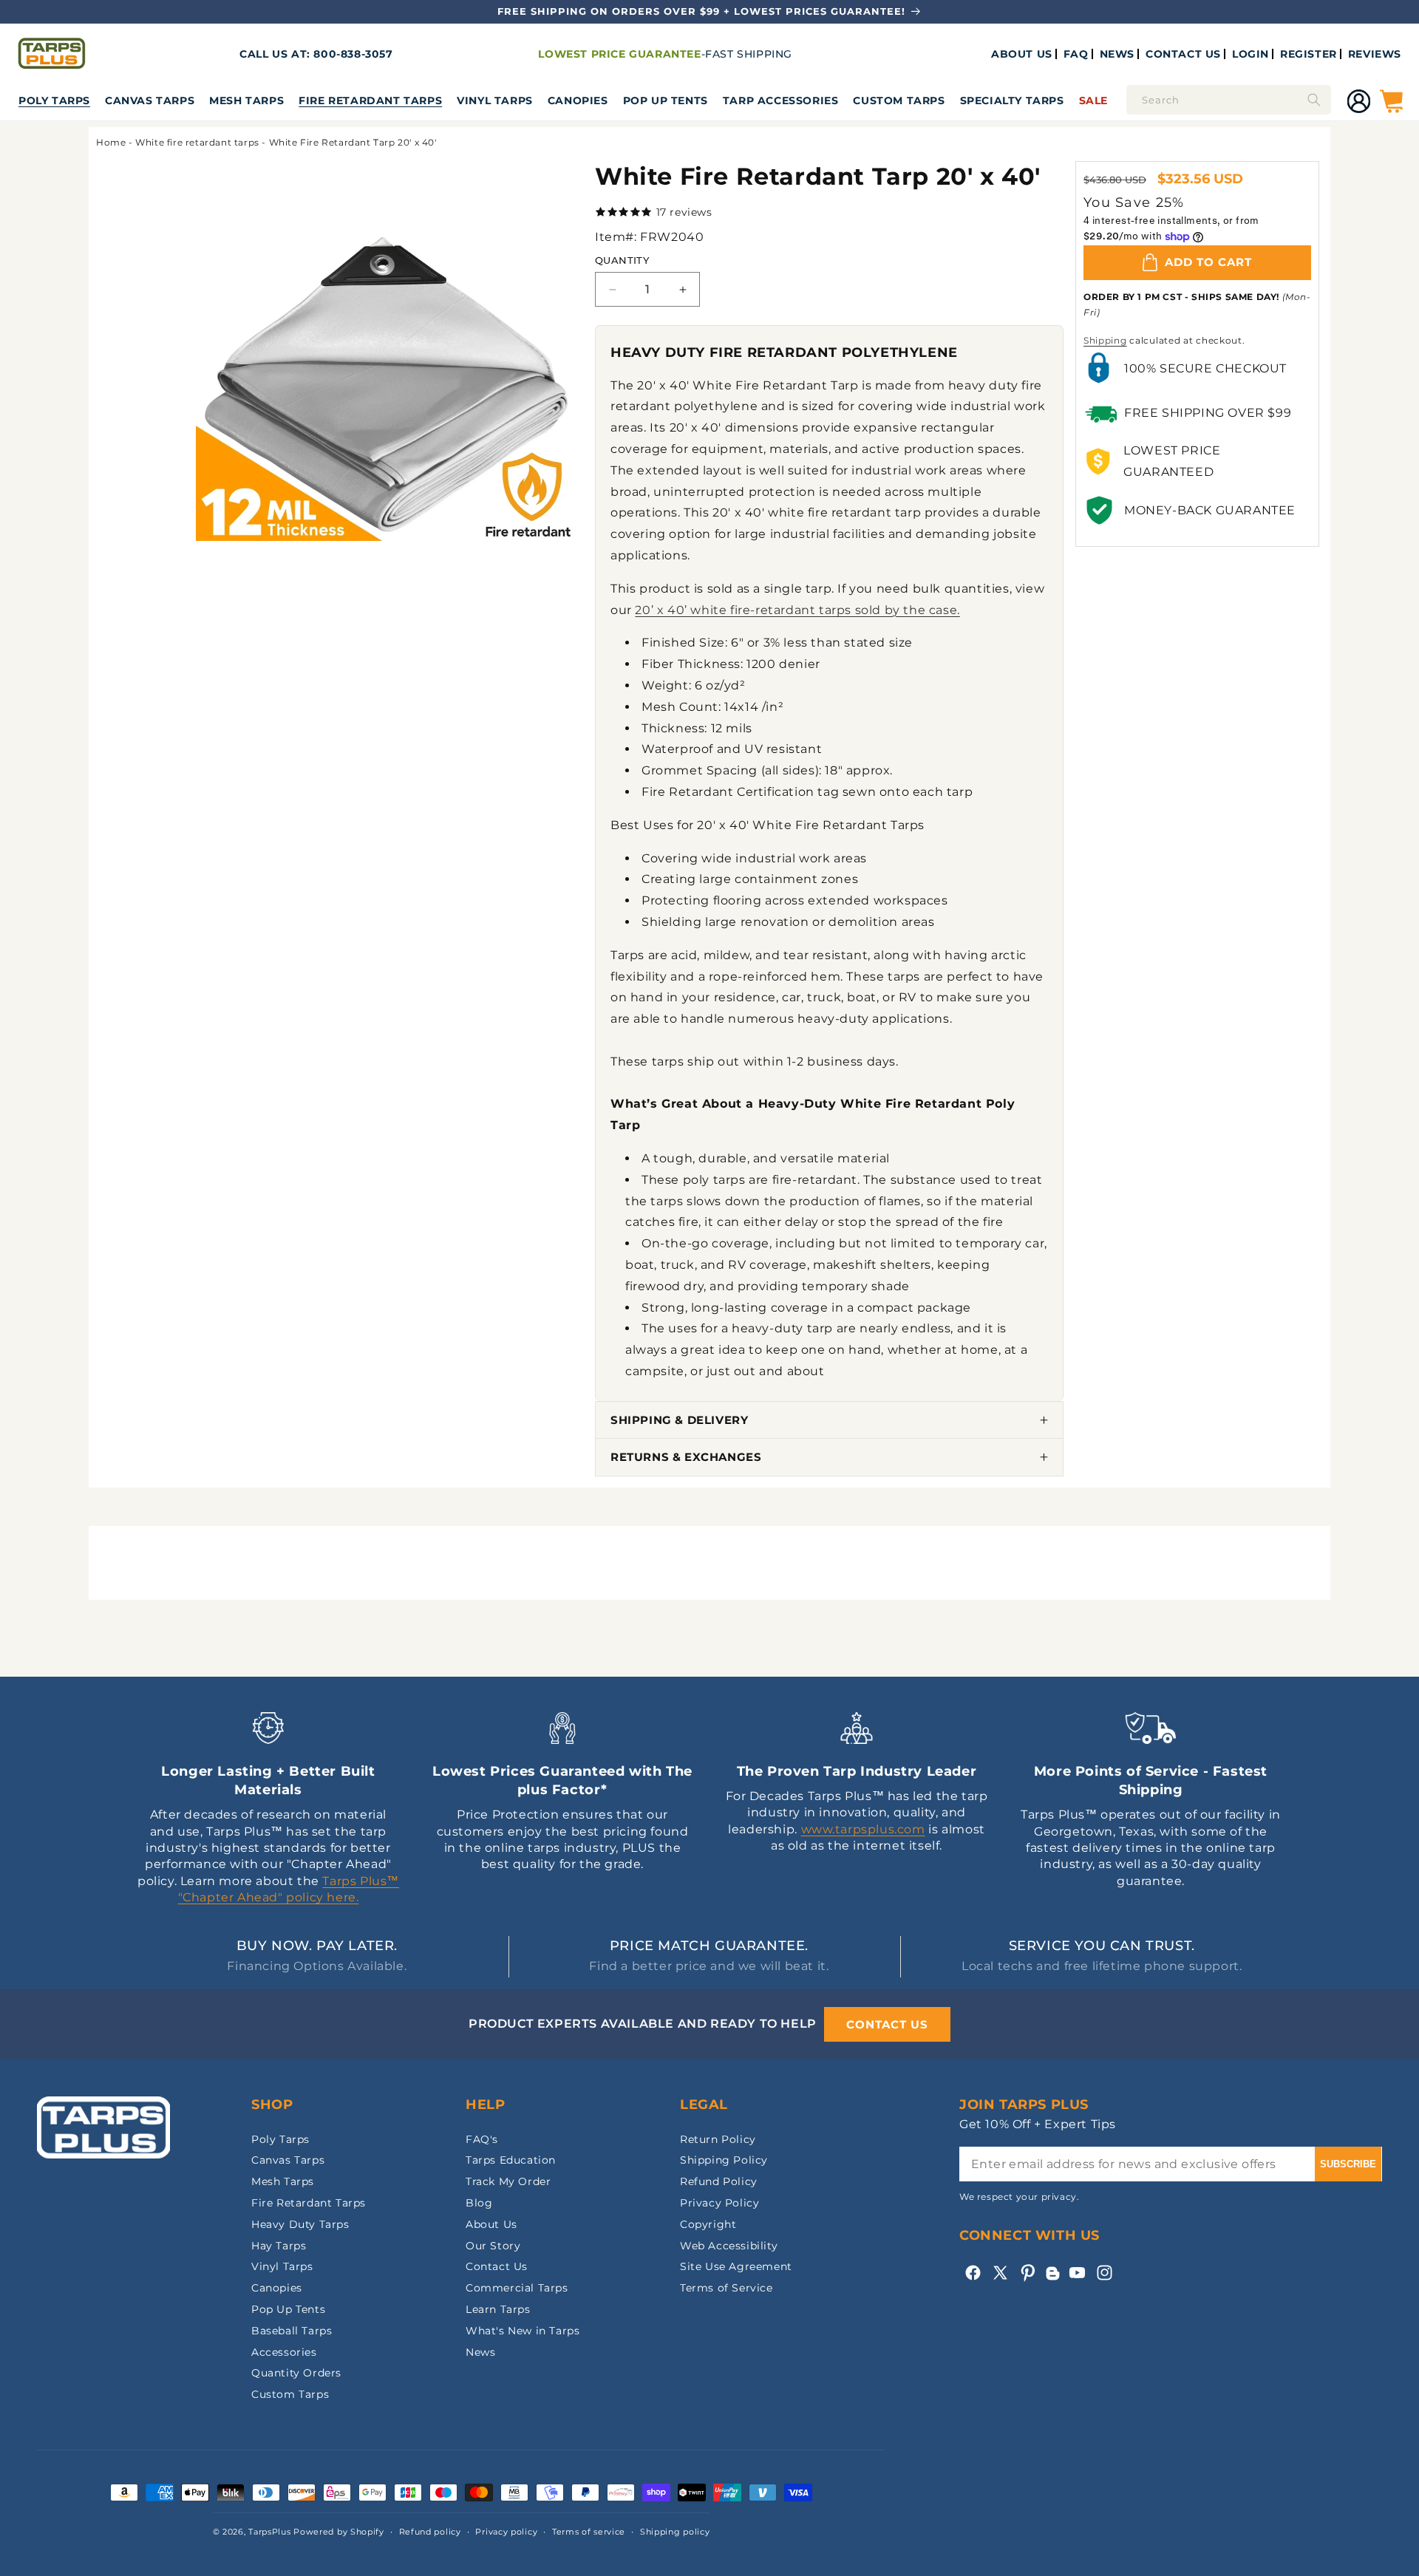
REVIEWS (1375, 54)
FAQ (1076, 54)
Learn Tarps (498, 2309)
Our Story (493, 2246)
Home (111, 142)
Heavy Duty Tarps (300, 2224)
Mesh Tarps (246, 100)
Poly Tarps (54, 100)
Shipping (1105, 340)
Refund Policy (719, 2181)
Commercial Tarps (517, 2288)
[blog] (1052, 2280)
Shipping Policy (724, 2160)
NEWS (1117, 54)
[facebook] (973, 2273)
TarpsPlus (269, 2532)
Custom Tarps (290, 2394)
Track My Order (508, 2181)
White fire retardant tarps (197, 142)
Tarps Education (511, 2160)
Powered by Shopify (339, 2532)
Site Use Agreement (736, 2266)
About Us (491, 2224)
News (480, 2352)
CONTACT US (1183, 54)
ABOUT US (1022, 54)
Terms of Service (726, 2288)
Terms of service (589, 2532)
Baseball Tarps (292, 2331)
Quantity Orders (296, 2373)
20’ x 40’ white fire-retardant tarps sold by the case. (797, 610)
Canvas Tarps (150, 100)
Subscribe (1348, 2164)
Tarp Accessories (781, 100)
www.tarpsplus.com (863, 1829)
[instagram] (1105, 2273)
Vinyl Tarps (495, 100)
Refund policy (430, 2532)
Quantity (622, 260)
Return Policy (718, 2139)
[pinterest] (1028, 2273)
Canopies (578, 100)
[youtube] (1077, 2273)
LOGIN (1250, 54)
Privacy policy (506, 2532)
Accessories (284, 2352)
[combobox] (1229, 100)
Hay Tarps (279, 2246)
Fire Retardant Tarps (370, 100)
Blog (479, 2203)
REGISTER (1309, 54)
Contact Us (497, 2266)
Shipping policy (675, 2532)
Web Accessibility (729, 2246)
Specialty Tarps (1012, 100)
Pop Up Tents (666, 100)
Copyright (708, 2224)
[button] (54, 100)
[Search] (1314, 100)
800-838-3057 (353, 54)
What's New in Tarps (523, 2331)
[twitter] (1000, 2273)
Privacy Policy (719, 2203)
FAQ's (482, 2139)
